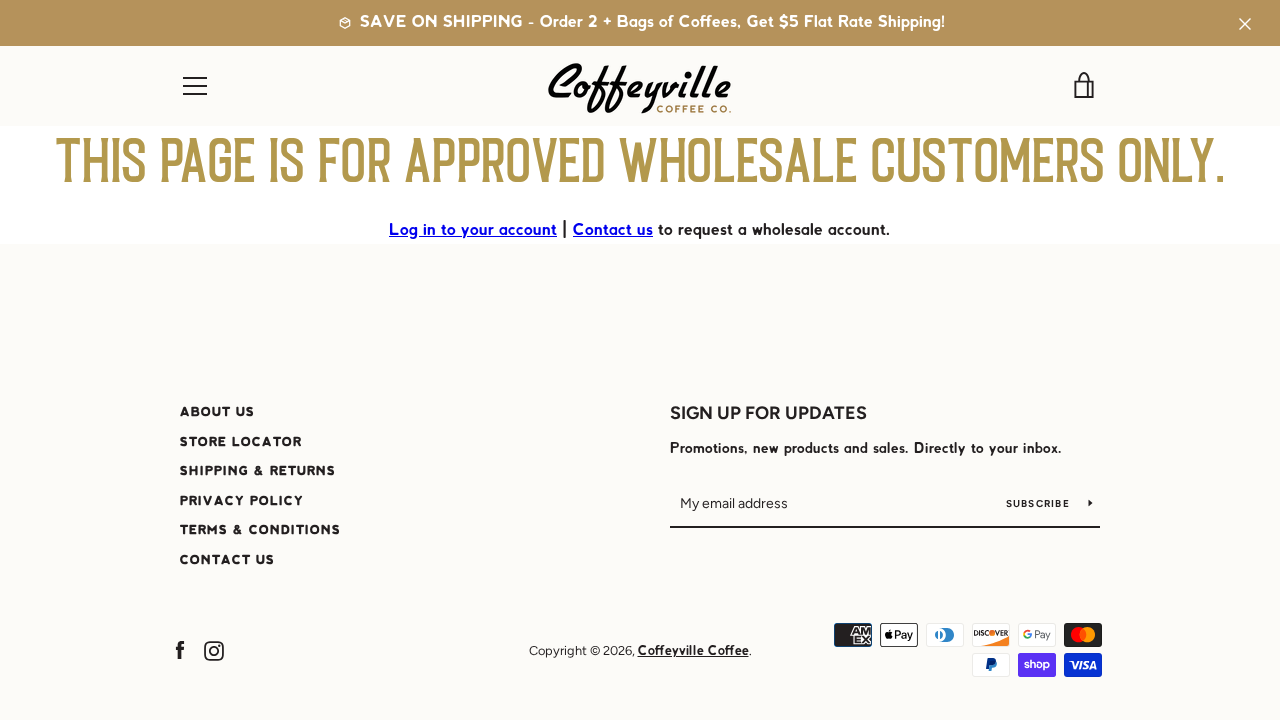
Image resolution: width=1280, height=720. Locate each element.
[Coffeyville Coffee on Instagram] (214, 650)
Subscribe (1040, 503)
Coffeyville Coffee (693, 652)
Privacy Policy (242, 501)
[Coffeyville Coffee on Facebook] (180, 650)
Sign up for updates (768, 413)
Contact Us (227, 560)
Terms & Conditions (260, 530)
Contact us (613, 230)
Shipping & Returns (258, 471)
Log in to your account (473, 230)
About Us (217, 412)
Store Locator (241, 442)
